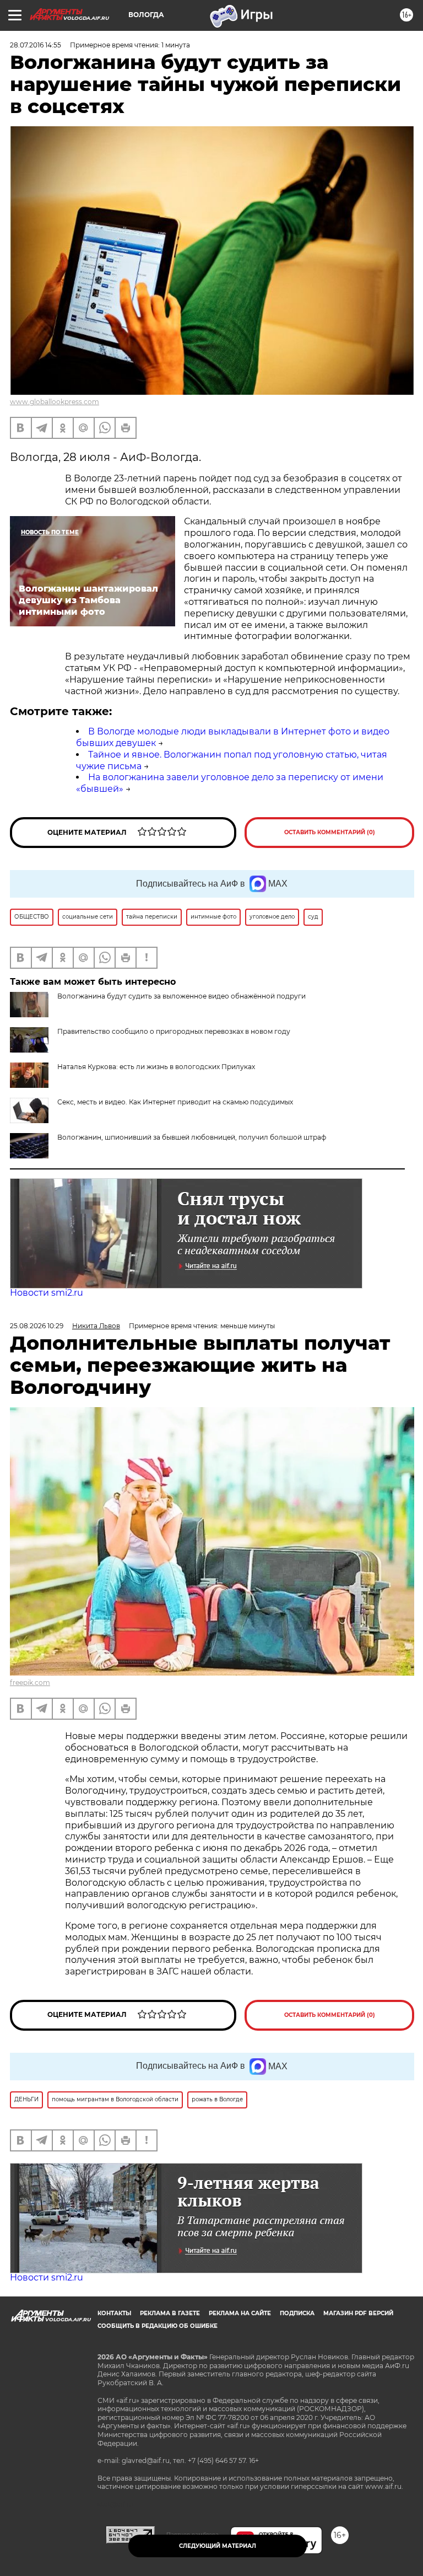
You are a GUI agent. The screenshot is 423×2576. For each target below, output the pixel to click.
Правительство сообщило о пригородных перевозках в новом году (174, 1031)
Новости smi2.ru (47, 1293)
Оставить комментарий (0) (330, 832)
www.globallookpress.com (55, 402)
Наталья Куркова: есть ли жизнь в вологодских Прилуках (156, 1067)
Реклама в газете (170, 2313)
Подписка (297, 2313)
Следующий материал (218, 2546)
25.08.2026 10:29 (37, 1326)
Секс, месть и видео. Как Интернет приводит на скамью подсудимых (175, 1102)
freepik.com (30, 1683)
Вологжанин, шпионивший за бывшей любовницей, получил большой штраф (192, 1137)
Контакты (114, 2313)
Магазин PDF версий (358, 2313)
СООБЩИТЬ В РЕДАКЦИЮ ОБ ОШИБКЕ (158, 2326)
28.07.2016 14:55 (36, 45)
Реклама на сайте (240, 2313)
